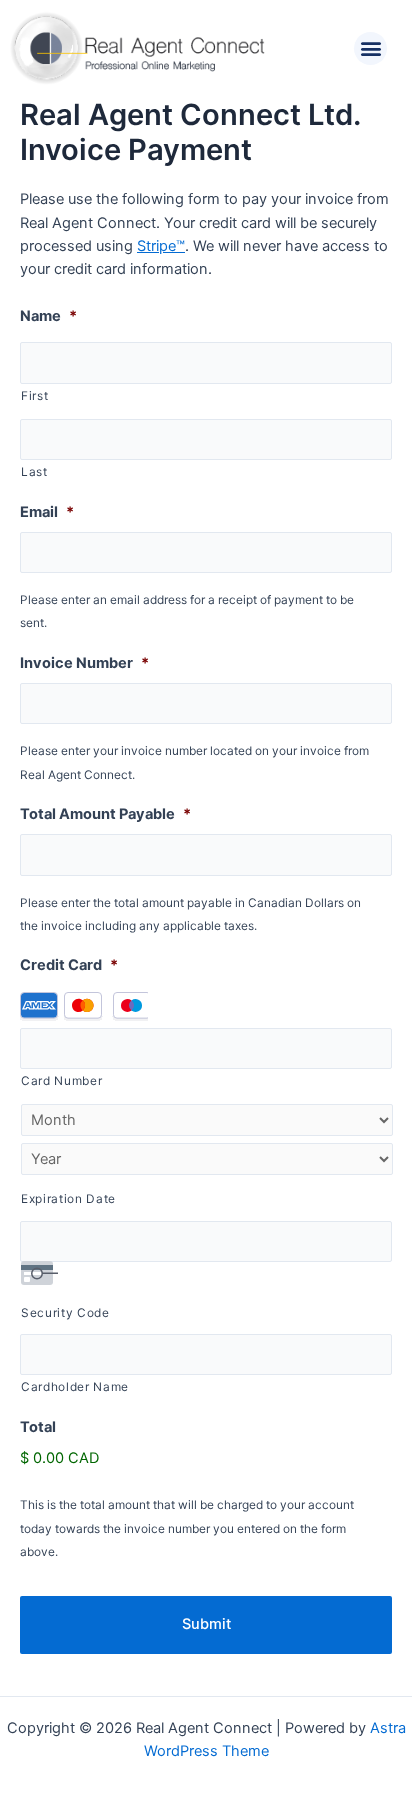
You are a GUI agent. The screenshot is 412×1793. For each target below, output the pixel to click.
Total (38, 1427)
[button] (370, 48)
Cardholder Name (75, 1387)
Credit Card (69, 965)
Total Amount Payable (105, 814)
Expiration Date (68, 1199)
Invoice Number (84, 663)
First (34, 396)
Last (34, 472)
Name (48, 316)
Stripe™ (161, 246)
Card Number (61, 1081)
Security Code (65, 1313)
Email (47, 512)
